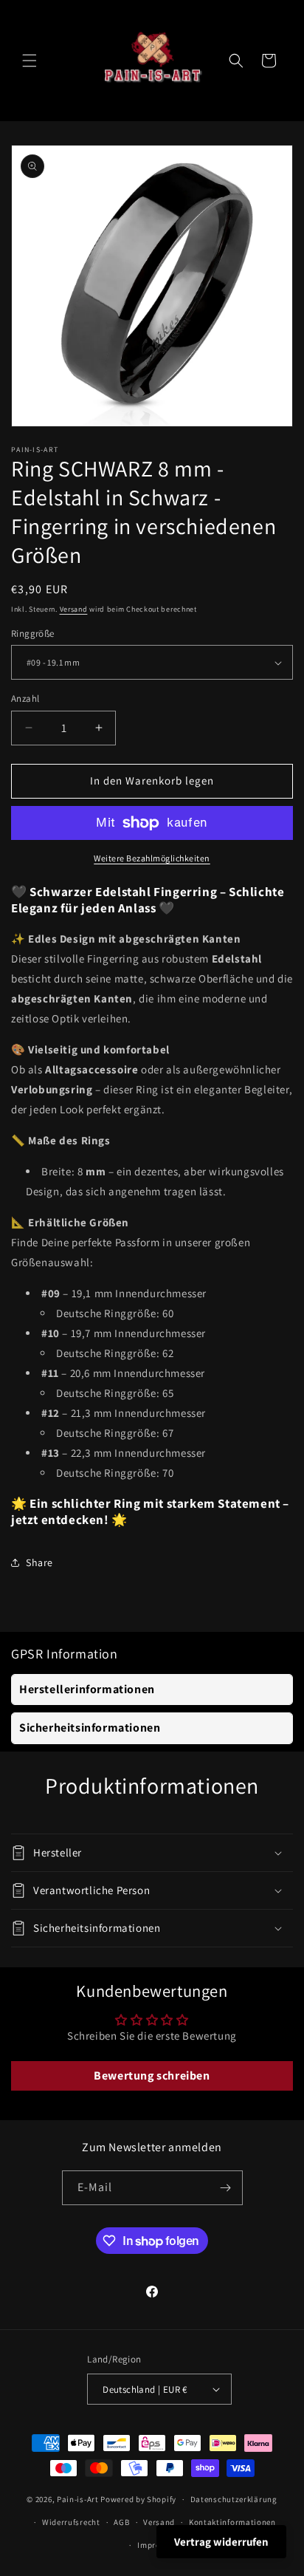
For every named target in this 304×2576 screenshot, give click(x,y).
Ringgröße (33, 633)
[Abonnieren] (226, 2188)
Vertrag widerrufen (221, 2542)
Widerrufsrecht (71, 2522)
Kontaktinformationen (232, 2522)
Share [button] (39, 1562)
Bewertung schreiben (152, 2076)
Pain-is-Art (78, 2499)
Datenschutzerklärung (234, 2499)
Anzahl (25, 698)
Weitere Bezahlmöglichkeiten (152, 858)
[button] (30, 61)
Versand (74, 609)
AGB (121, 2522)
